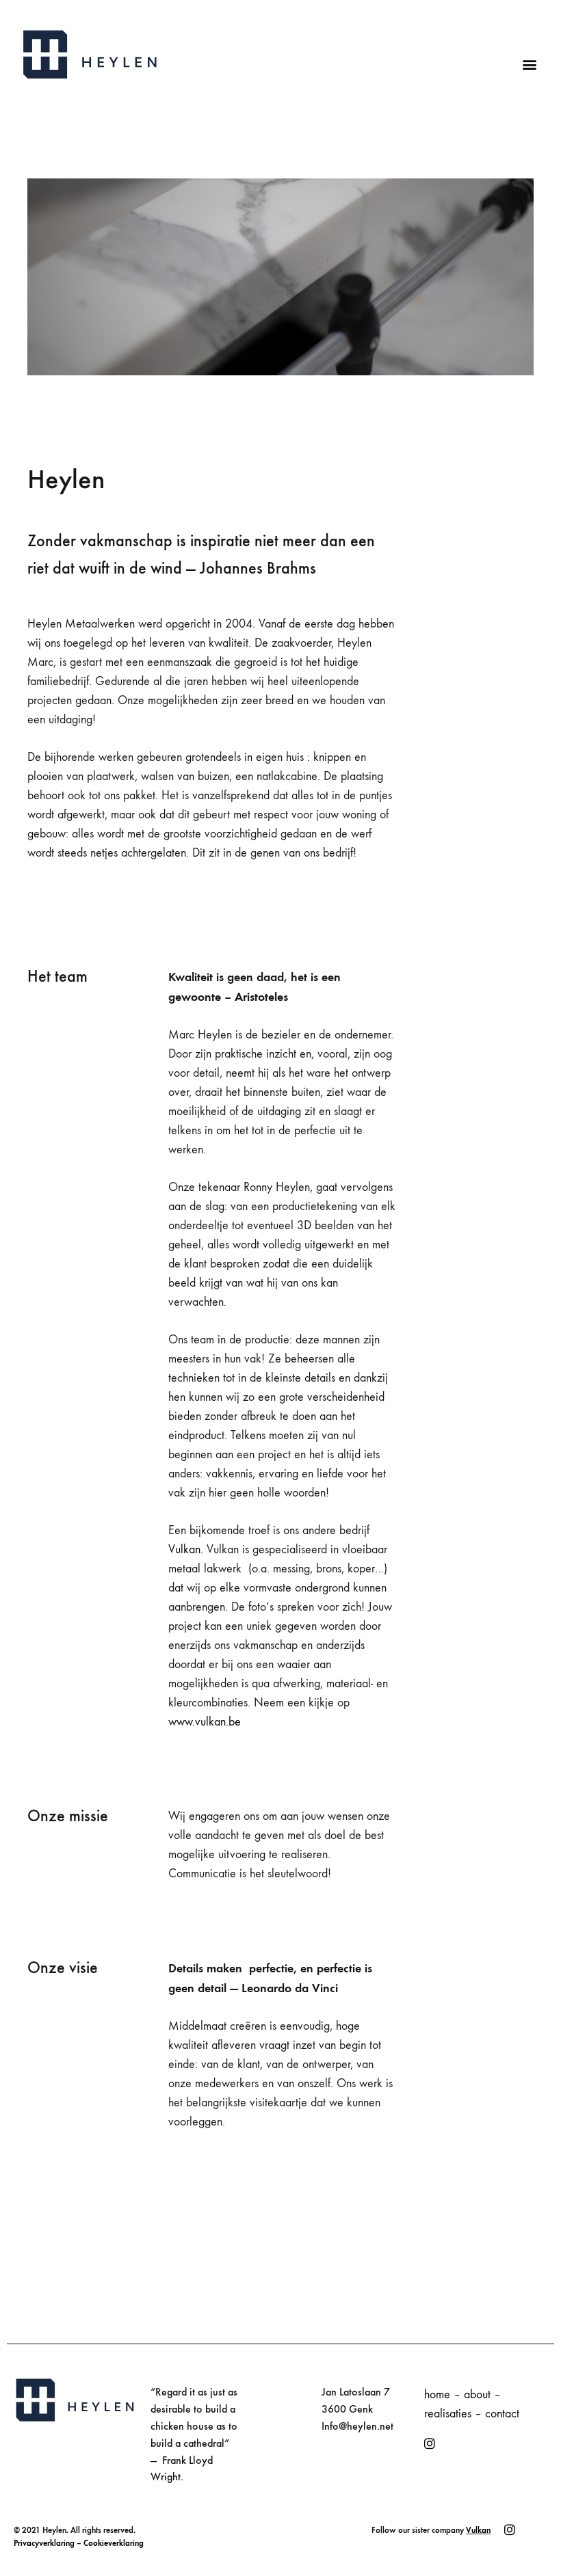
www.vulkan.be (205, 1722)
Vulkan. (187, 1549)
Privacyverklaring (44, 2543)
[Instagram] (430, 2444)
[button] (529, 64)
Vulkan (478, 2530)
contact (502, 2414)
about (477, 2394)
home (437, 2394)
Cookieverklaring (114, 2543)
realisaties (448, 2414)
